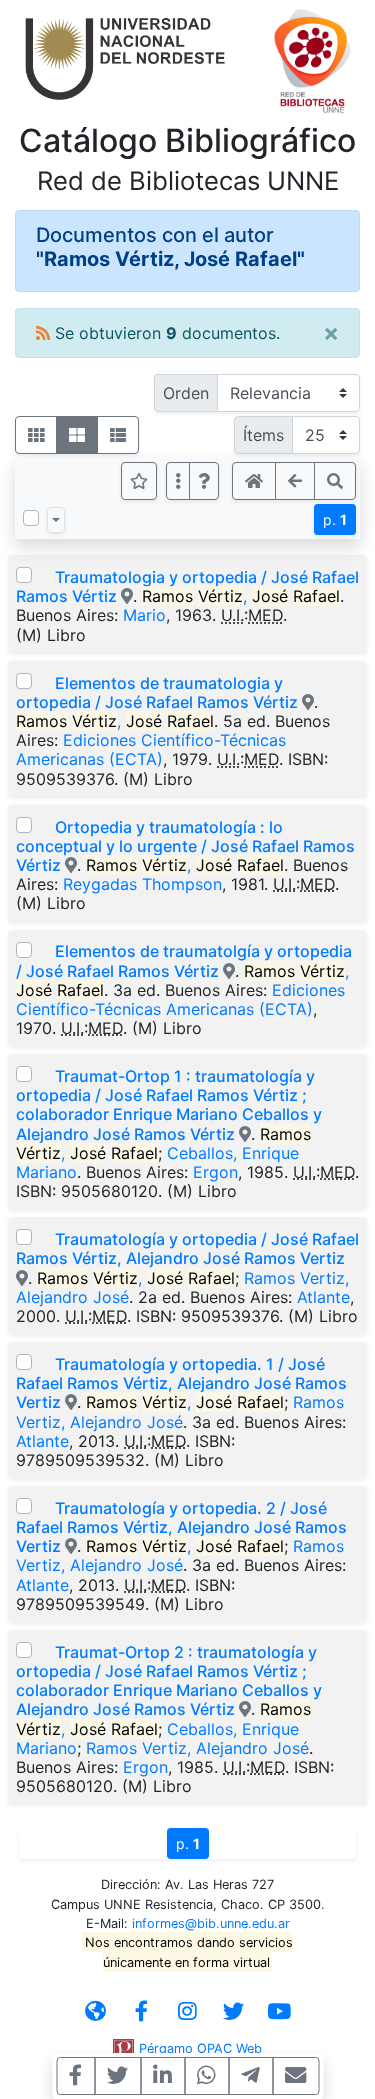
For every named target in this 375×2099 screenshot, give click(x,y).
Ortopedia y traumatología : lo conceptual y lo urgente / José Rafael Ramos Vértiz (185, 846)
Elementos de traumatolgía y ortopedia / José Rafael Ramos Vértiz (184, 960)
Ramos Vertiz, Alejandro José (180, 1411)
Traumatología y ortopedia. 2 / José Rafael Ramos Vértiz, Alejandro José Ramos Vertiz (181, 1527)
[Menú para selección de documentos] (56, 520)
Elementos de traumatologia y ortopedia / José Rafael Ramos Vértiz (157, 692)
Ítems (263, 435)
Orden (186, 393)
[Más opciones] (178, 481)
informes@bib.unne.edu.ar (211, 1923)
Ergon (215, 1172)
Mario (144, 615)
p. (335, 519)
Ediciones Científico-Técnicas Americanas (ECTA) (151, 749)
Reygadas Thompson (142, 884)
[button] (204, 481)
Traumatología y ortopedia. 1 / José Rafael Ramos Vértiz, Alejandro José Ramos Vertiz (181, 1383)
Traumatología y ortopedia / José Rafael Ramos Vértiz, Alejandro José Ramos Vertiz (187, 1248)
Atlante (323, 1297)
